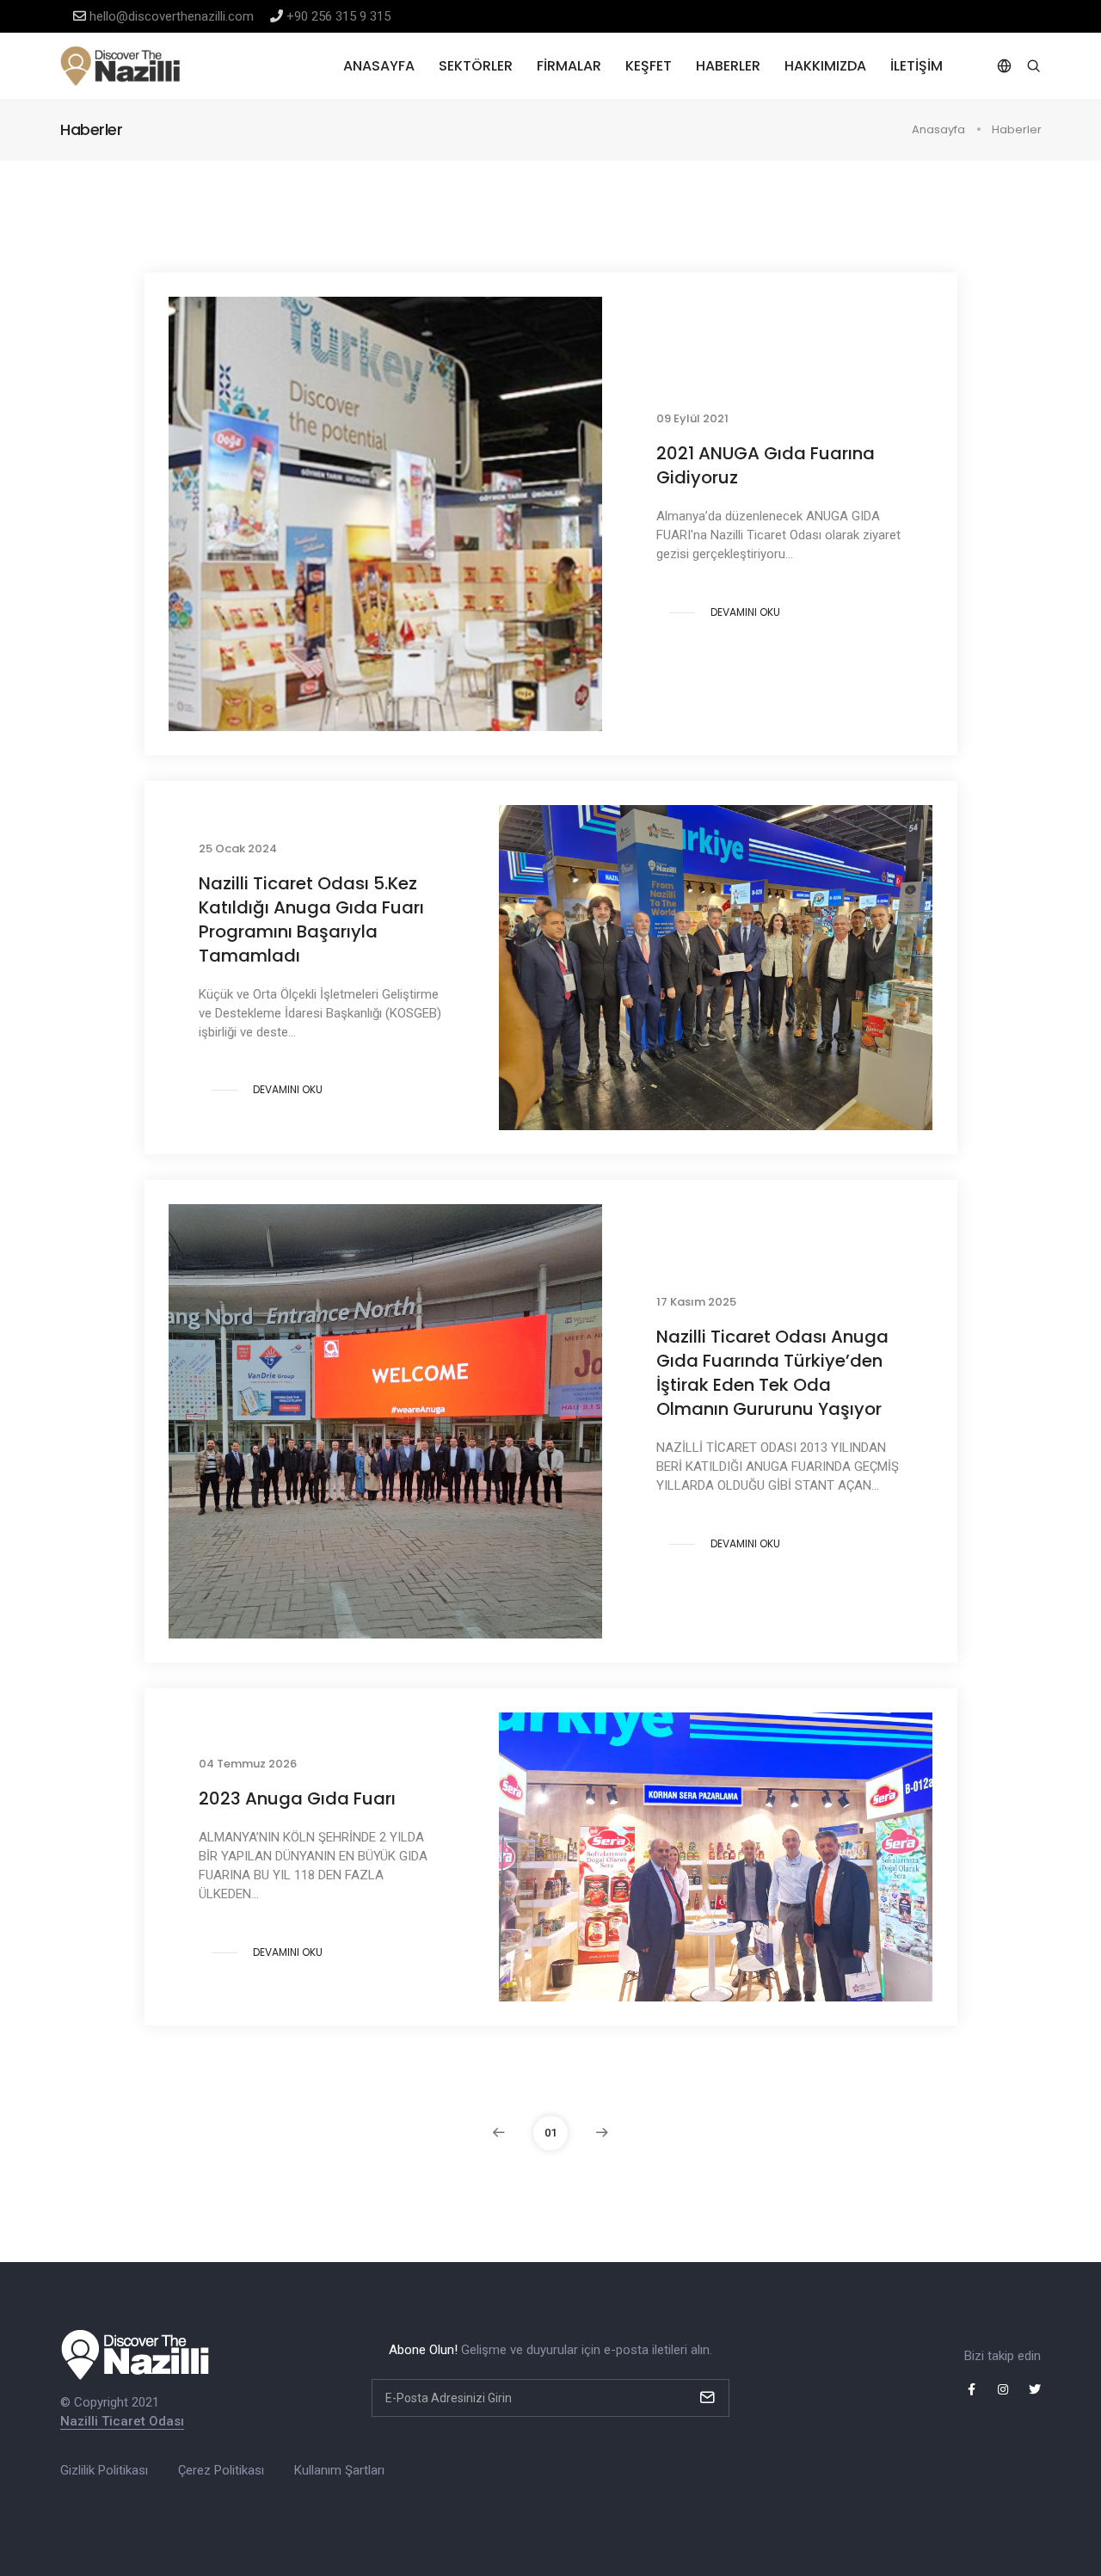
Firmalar (569, 66)
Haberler (728, 66)
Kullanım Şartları (339, 2470)
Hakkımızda (825, 66)
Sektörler (476, 66)
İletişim (916, 66)
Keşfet (649, 66)
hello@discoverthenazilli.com (172, 16)
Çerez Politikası (221, 2470)
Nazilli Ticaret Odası (122, 2421)
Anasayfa (379, 66)
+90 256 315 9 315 (338, 16)
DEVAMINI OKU (745, 612)
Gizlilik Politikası (104, 2470)
